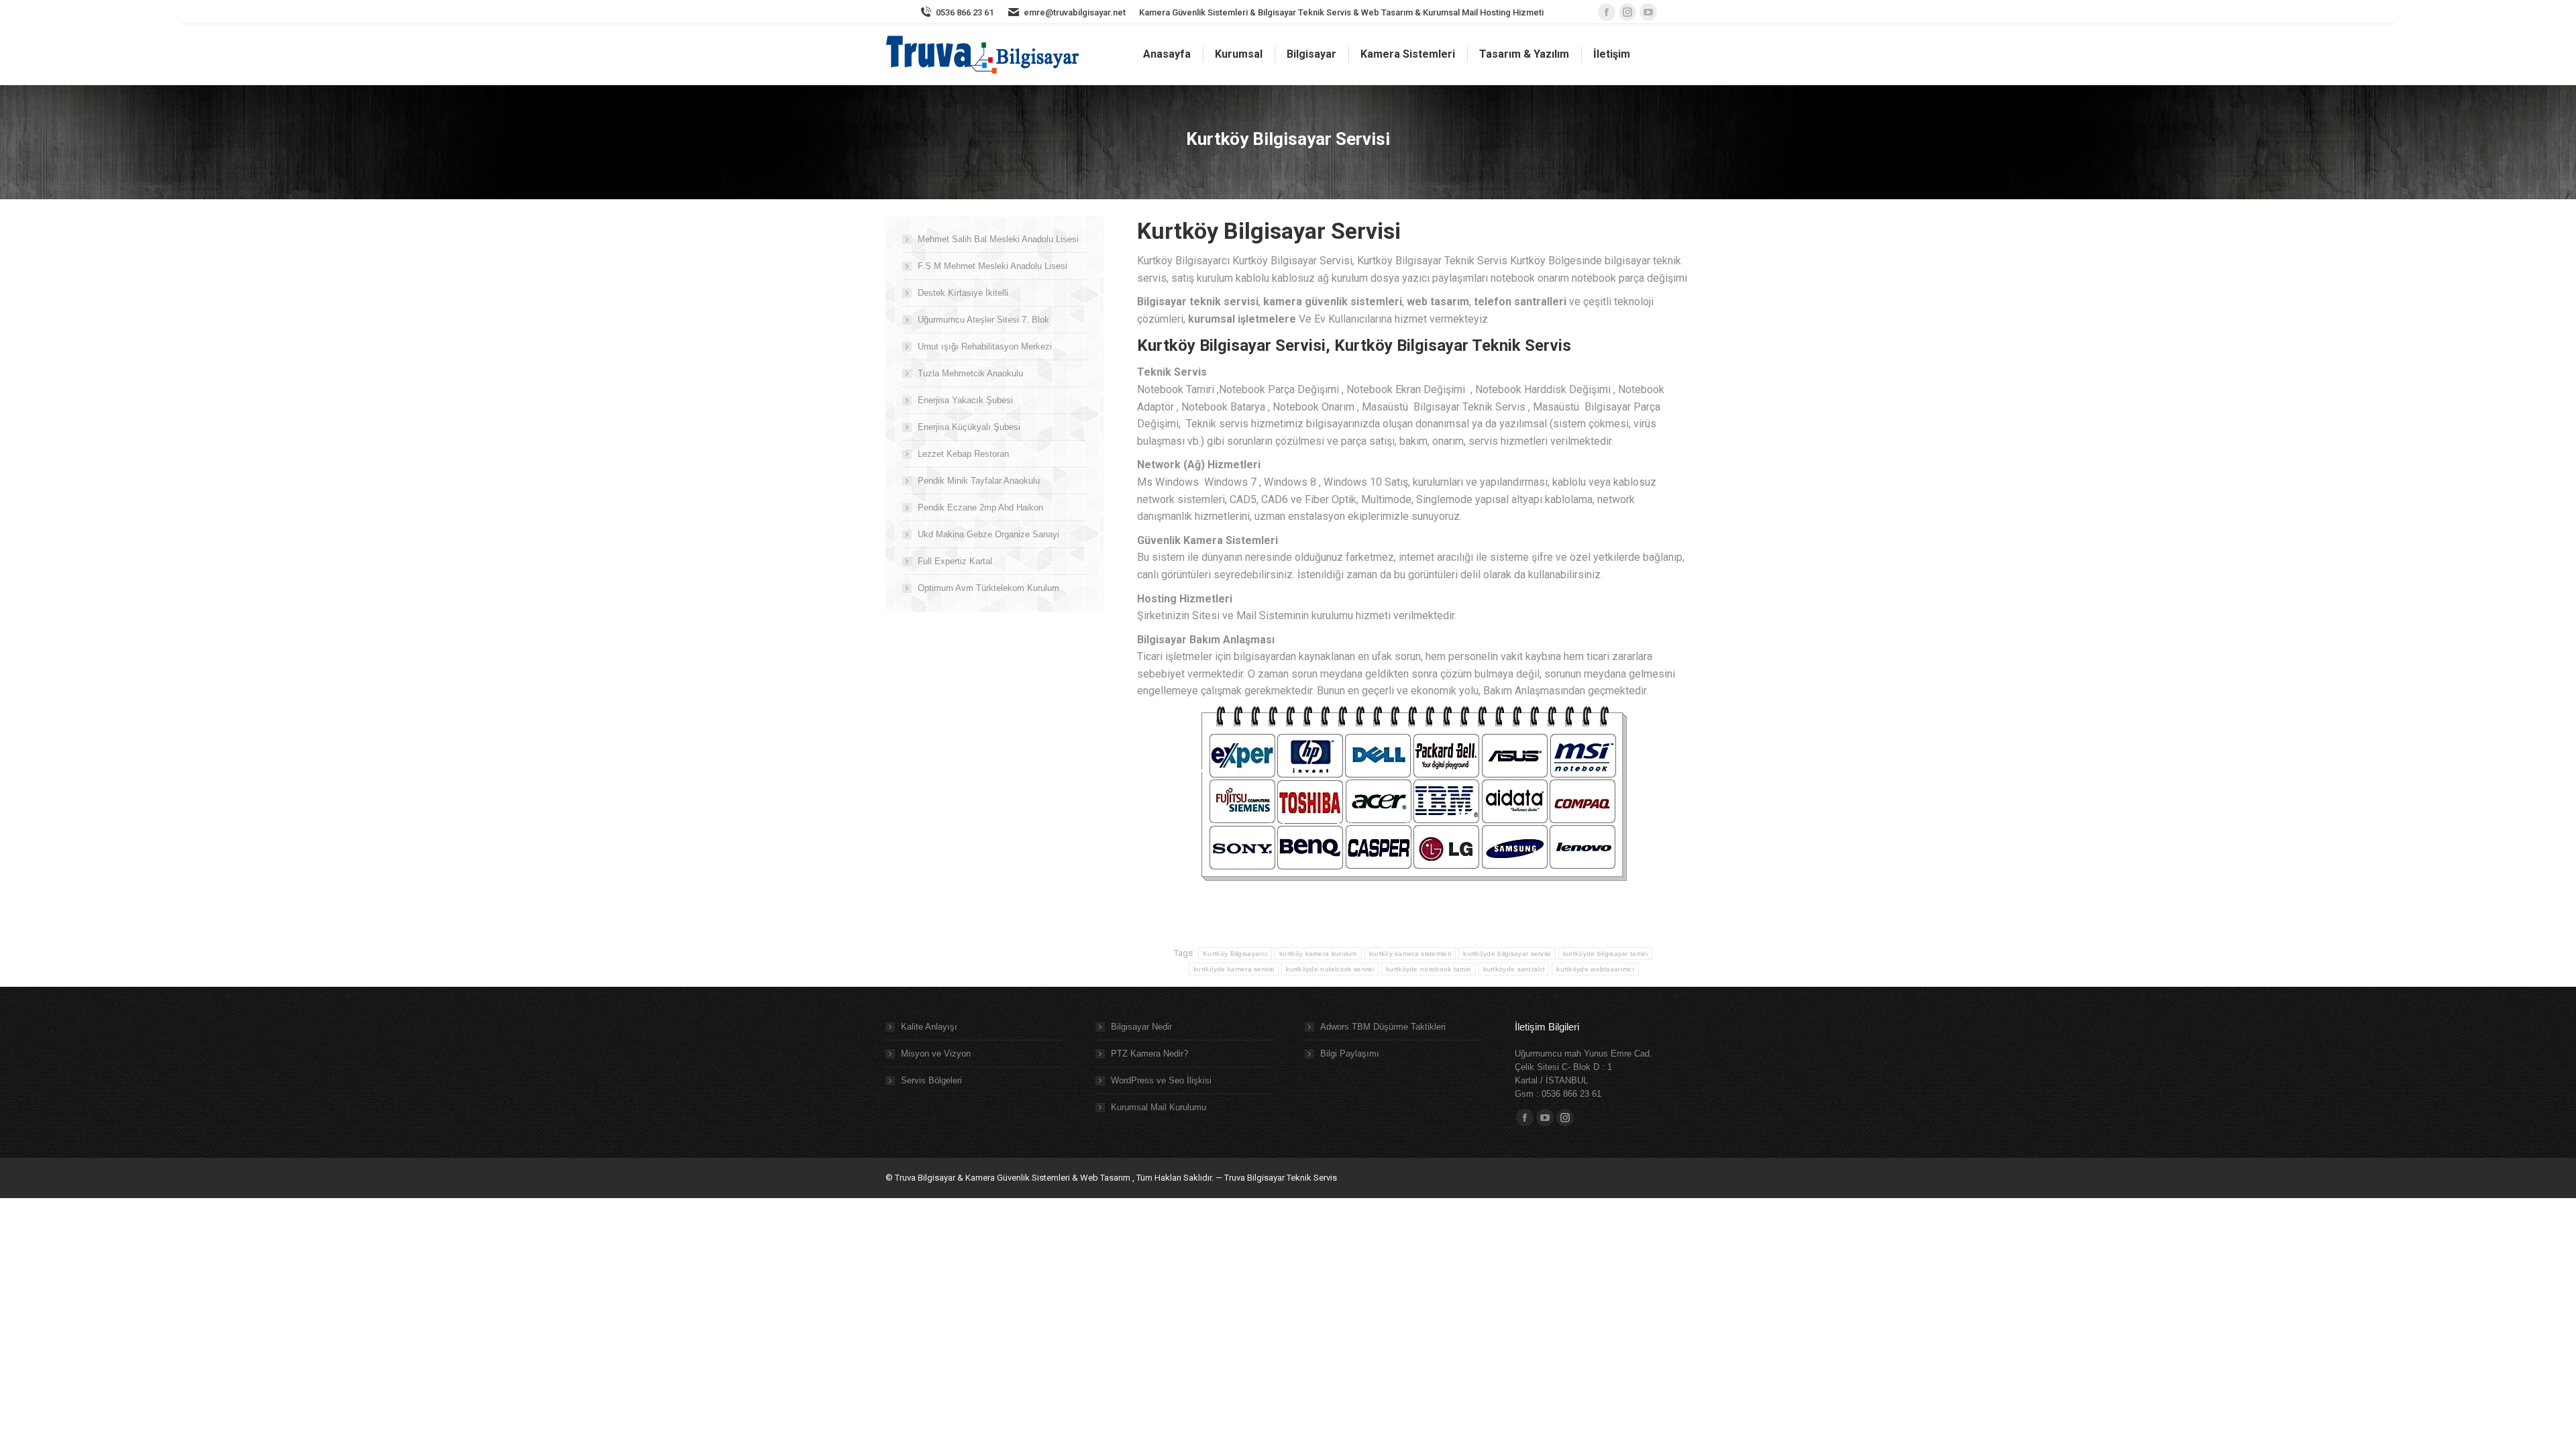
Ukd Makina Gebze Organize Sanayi (988, 534)
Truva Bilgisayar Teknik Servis (1280, 1178)
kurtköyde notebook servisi (1330, 969)
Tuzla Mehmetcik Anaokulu (970, 373)
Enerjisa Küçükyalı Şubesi (969, 427)
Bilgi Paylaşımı (1350, 1054)
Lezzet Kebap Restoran (963, 454)
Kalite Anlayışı (929, 1027)
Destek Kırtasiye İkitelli (963, 293)
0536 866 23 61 (965, 12)
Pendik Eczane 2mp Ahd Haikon (980, 507)
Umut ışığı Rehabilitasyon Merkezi (985, 346)
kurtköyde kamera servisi (1234, 969)
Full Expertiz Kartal (955, 561)
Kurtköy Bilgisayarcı (1235, 954)
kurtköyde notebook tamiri (1429, 969)
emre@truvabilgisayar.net (1075, 12)
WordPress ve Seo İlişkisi (1161, 1080)
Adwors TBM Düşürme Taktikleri (1383, 1027)
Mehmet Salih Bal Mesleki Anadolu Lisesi (998, 239)
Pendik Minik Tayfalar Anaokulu (979, 481)
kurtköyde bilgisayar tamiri (1605, 954)
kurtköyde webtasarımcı (1595, 969)
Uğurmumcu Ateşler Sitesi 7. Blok (983, 320)
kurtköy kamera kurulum (1318, 954)
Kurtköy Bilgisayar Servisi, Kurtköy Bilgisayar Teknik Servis (1354, 345)
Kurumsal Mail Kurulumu (1159, 1107)
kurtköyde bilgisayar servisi (1507, 954)
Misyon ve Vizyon (936, 1054)
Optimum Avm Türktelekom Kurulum (988, 588)
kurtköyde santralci (1514, 969)
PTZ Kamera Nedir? (1149, 1054)
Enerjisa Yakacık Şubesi (965, 400)
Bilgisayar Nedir (1141, 1027)
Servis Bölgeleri (931, 1080)
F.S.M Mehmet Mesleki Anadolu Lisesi (992, 266)
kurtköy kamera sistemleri (1410, 954)
